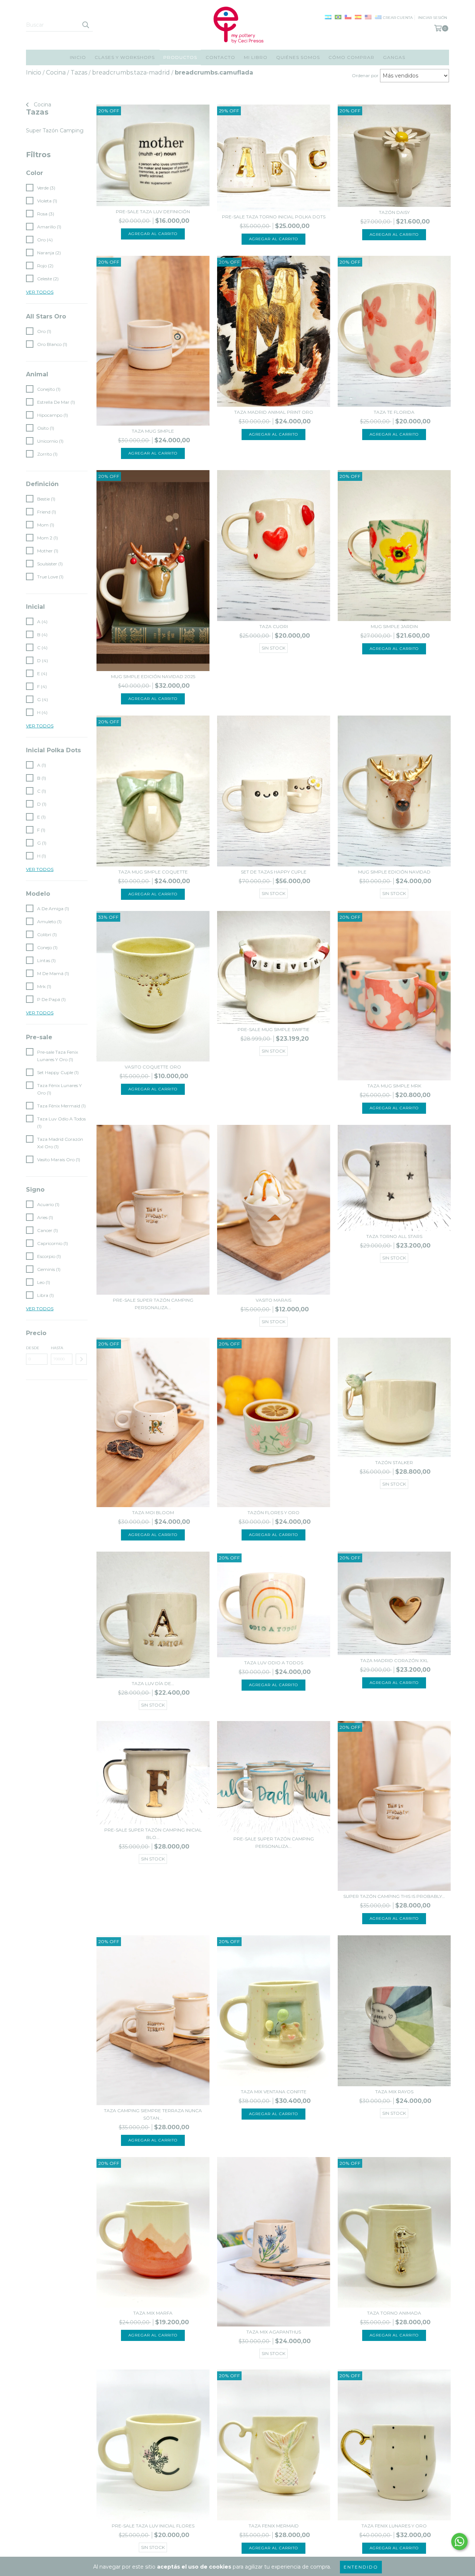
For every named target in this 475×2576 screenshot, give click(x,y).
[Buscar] (85, 25)
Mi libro (256, 57)
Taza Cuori (274, 626)
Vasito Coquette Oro (153, 1067)
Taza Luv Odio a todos (274, 1663)
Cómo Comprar (351, 57)
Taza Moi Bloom (153, 1512)
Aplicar (81, 1359)
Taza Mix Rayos (394, 2092)
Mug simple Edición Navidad (394, 872)
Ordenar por (365, 75)
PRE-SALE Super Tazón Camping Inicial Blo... (153, 1834)
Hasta (57, 1348)
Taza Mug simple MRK (394, 1086)
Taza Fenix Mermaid (274, 2526)
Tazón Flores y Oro (273, 1512)
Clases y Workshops (125, 57)
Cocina (42, 105)
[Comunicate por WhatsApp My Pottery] (459, 2542)
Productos (180, 57)
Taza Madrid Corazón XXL (394, 1660)
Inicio (78, 57)
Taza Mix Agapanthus (274, 2332)
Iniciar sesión (433, 18)
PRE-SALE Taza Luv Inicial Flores (153, 2526)
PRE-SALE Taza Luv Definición (153, 212)
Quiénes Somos (298, 57)
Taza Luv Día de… (153, 1683)
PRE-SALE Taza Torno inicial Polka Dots (274, 217)
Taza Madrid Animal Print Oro (274, 412)
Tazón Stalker (394, 1462)
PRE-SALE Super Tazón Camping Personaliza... (153, 1304)
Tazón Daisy (394, 212)
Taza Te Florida (394, 412)
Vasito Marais (273, 1300)
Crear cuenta (398, 18)
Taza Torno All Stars (394, 1236)
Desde (33, 1348)
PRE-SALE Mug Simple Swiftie (273, 1029)
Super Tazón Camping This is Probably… (394, 1896)
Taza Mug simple (153, 431)
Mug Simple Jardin (394, 626)
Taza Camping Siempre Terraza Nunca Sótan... (153, 2114)
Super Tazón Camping (55, 131)
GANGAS (394, 57)
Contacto (220, 57)
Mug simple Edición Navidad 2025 (153, 676)
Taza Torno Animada (394, 2313)
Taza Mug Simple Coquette (153, 872)
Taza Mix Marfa (153, 2313)
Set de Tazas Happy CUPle (274, 872)
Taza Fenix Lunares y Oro (394, 2526)
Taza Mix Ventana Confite (274, 2092)
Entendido (361, 2567)
